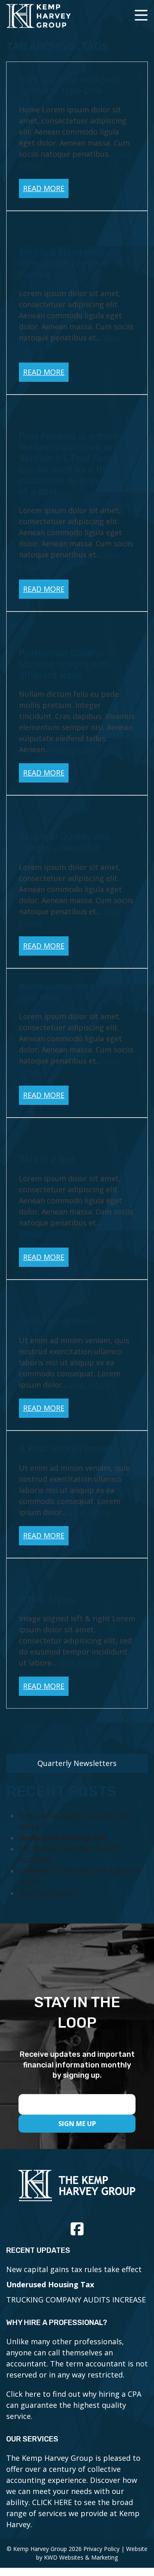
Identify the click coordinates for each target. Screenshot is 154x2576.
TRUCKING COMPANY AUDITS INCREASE (76, 2300)
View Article (72, 749)
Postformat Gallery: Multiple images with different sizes (64, 664)
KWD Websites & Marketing (81, 2557)
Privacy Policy (101, 2549)
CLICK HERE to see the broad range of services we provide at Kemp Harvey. (73, 2513)
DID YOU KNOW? (48, 1893)
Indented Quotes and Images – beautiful (64, 842)
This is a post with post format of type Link (69, 85)
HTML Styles (47, 1599)
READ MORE (44, 188)
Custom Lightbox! (57, 1321)
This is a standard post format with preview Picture (69, 263)
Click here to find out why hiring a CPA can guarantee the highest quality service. (74, 2405)
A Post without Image (65, 1448)
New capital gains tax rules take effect (74, 2269)
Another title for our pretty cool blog (76, 992)
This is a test (47, 1159)
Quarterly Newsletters (77, 1763)
